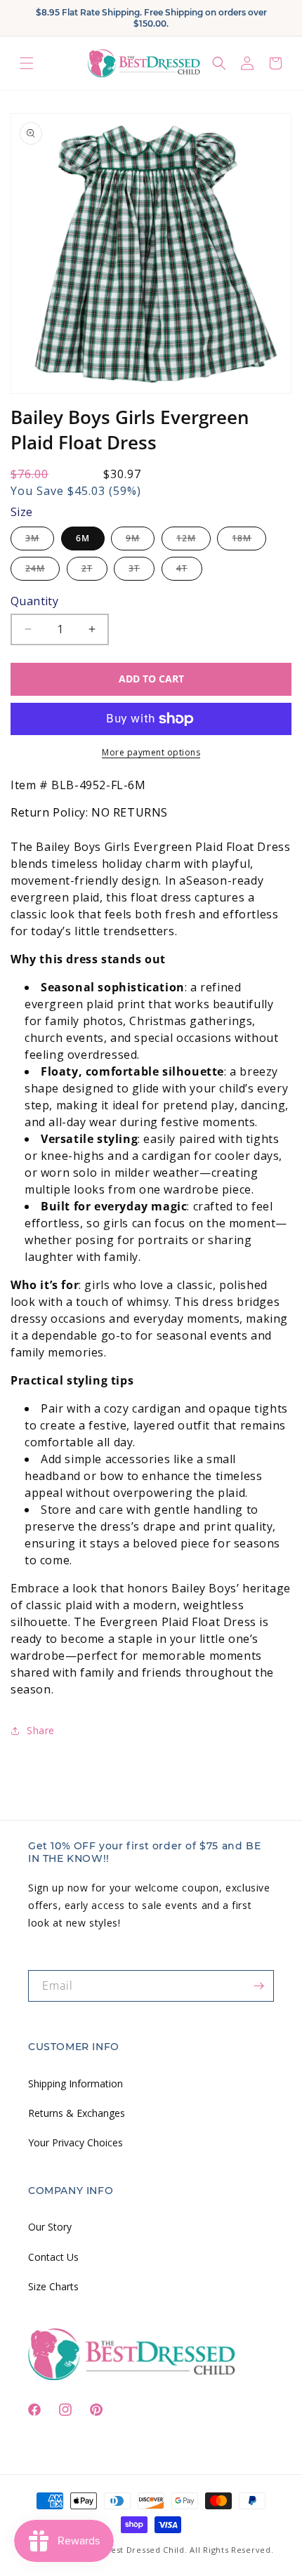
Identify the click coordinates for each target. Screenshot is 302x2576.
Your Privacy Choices (75, 2142)
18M (249, 541)
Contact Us (53, 2257)
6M (83, 538)
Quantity (34, 601)
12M (193, 541)
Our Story (50, 2227)
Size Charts (53, 2286)
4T (189, 571)
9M (140, 541)
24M (42, 571)
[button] (27, 63)
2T (94, 571)
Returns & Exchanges (77, 2113)
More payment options (151, 752)
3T (142, 571)
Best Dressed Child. (146, 2550)
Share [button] (41, 1730)
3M (40, 541)
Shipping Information (75, 2083)
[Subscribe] (258, 1986)
